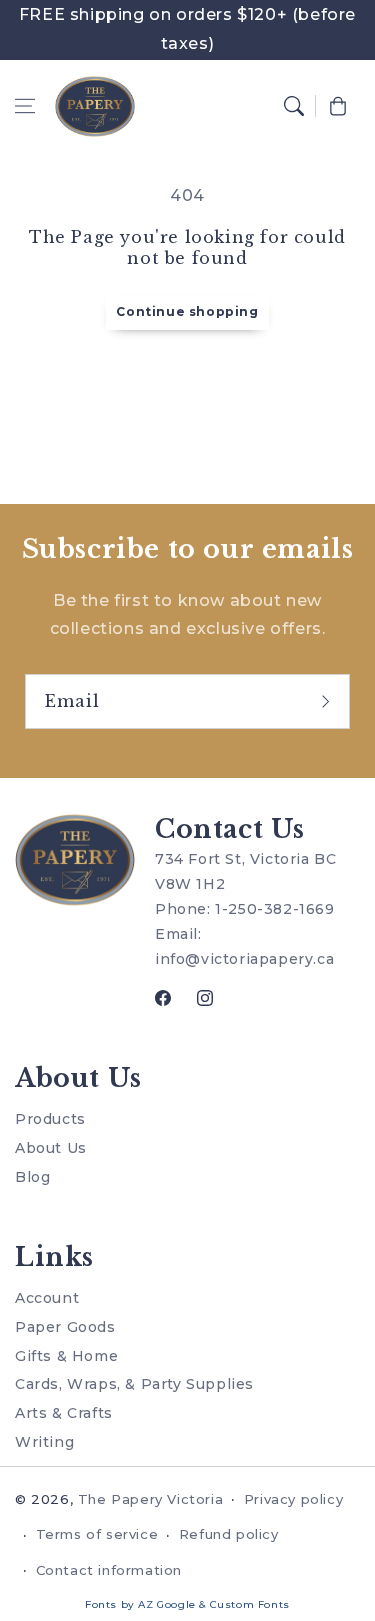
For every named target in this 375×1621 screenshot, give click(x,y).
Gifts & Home (66, 1356)
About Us (51, 1148)
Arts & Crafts (64, 1413)
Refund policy (229, 1534)
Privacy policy (293, 1499)
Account (47, 1298)
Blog (32, 1177)
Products (50, 1119)
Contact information (109, 1570)
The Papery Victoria (150, 1499)
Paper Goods (65, 1327)
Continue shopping (187, 311)
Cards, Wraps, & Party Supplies (134, 1384)
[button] (25, 106)
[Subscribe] (328, 701)
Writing (44, 1442)
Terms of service (97, 1534)
